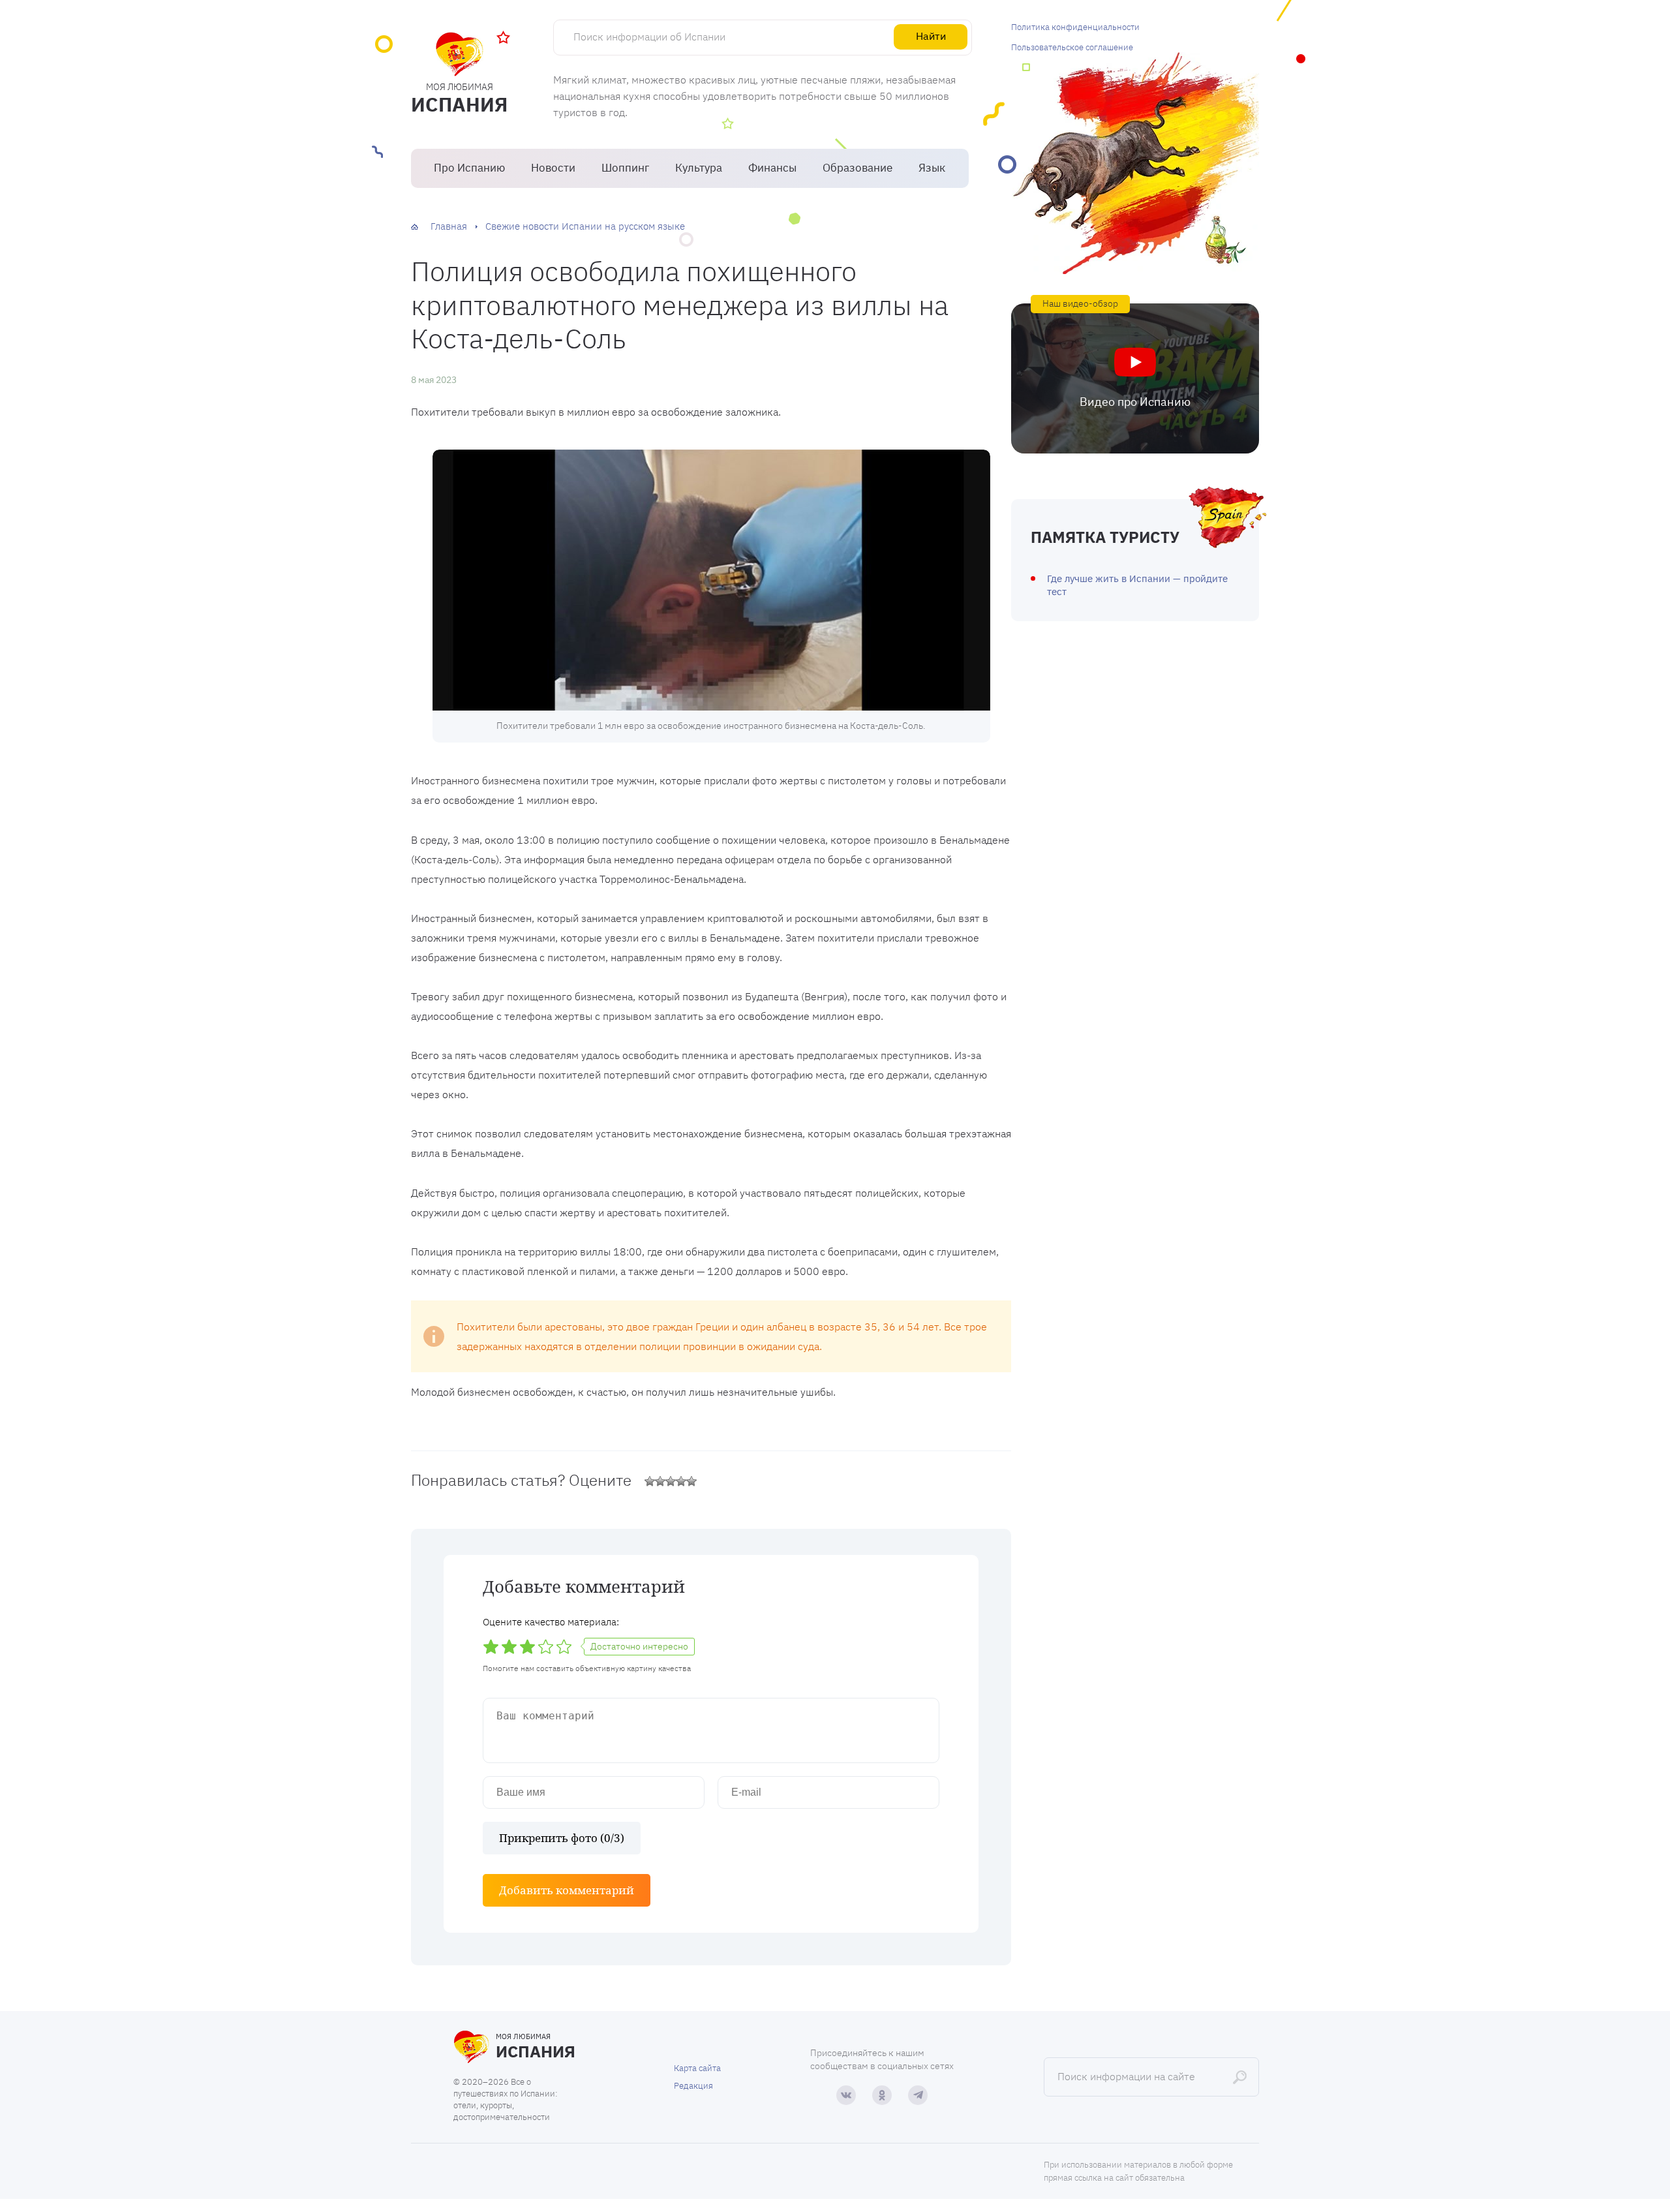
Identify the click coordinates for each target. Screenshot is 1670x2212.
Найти (931, 36)
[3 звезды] (671, 1481)
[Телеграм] (918, 2095)
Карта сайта (697, 2068)
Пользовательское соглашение (1072, 47)
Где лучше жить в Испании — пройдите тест (1137, 585)
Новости (553, 168)
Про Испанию (469, 168)
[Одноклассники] (882, 2095)
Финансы (772, 168)
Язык (932, 168)
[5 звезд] (691, 1481)
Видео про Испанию (1135, 402)
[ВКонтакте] (846, 2095)
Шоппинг (625, 168)
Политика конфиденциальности (1075, 27)
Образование (858, 168)
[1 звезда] (650, 1481)
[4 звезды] (681, 1481)
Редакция (693, 2086)
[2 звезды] (660, 1481)
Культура (699, 168)
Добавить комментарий (567, 1890)
